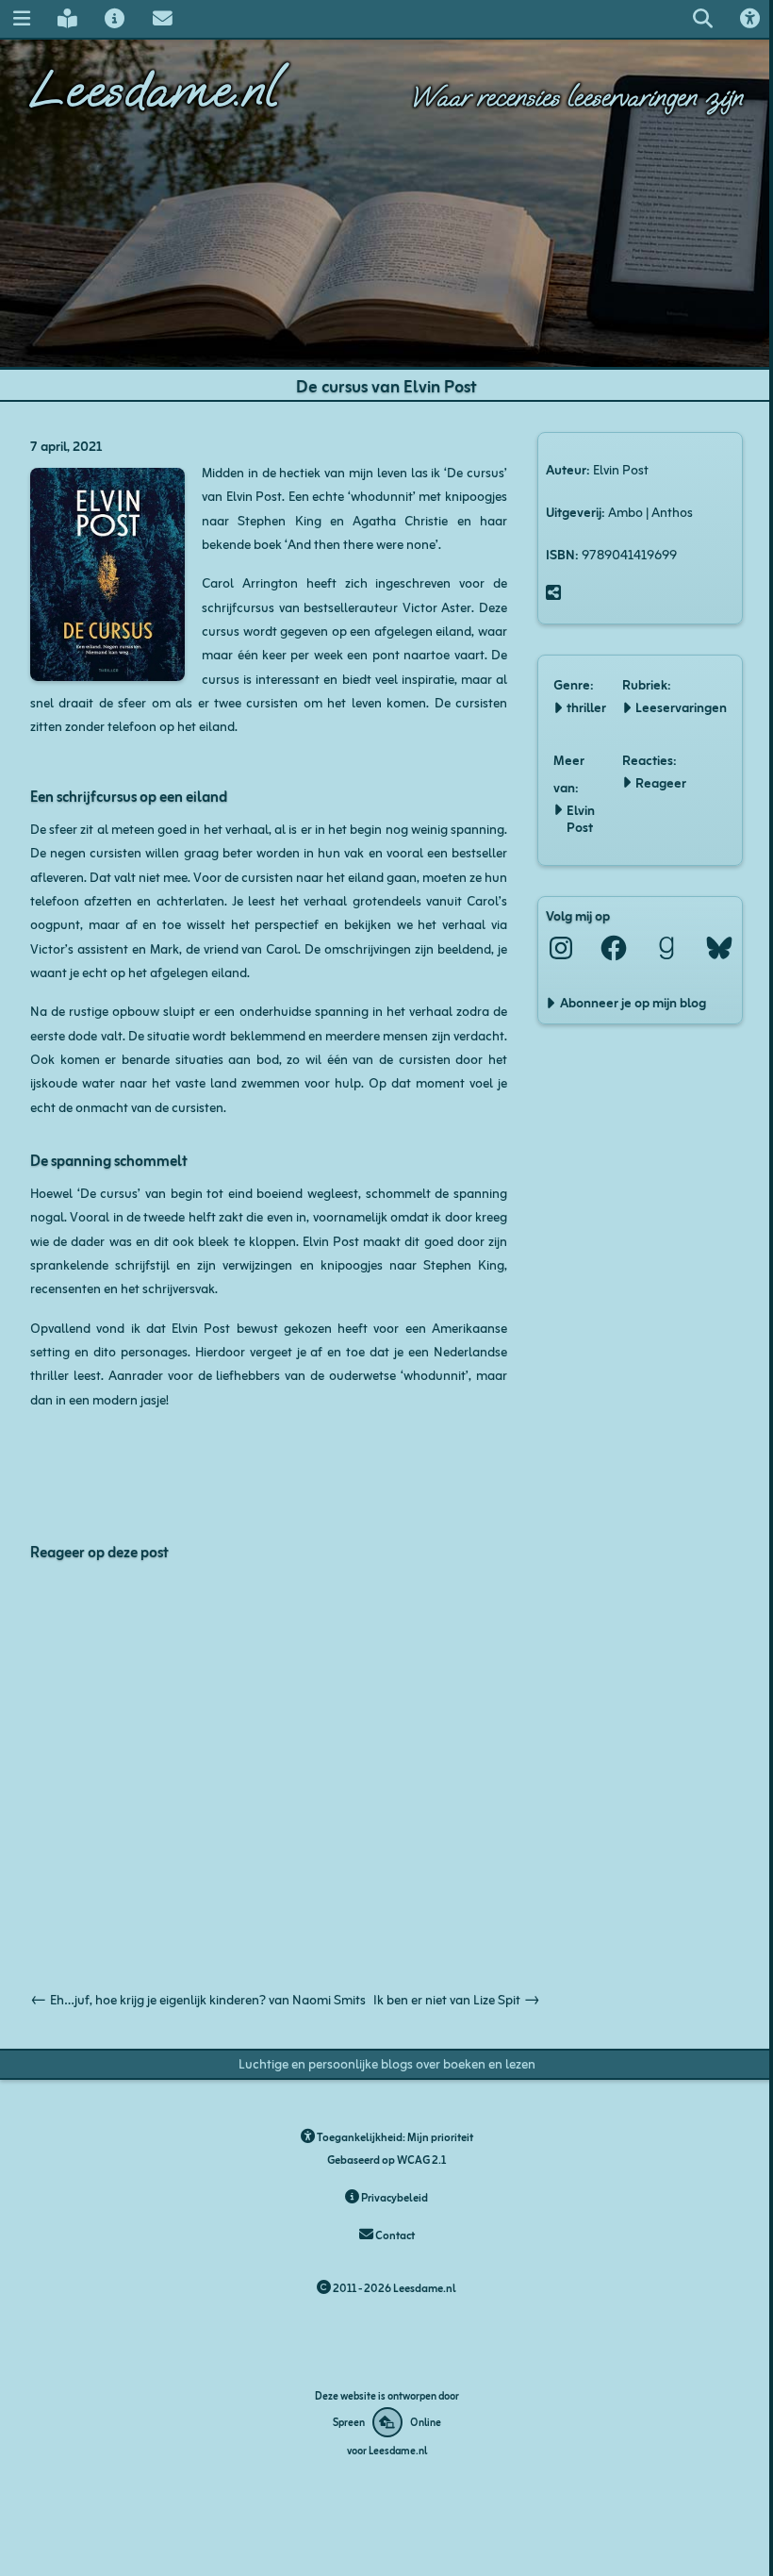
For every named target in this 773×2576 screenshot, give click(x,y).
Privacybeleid (394, 2196)
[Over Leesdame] (115, 18)
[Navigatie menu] (21, 18)
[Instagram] (561, 948)
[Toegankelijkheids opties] (750, 18)
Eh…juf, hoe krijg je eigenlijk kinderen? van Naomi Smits (198, 1998)
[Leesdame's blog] (67, 18)
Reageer (661, 782)
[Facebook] (614, 948)
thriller (586, 706)
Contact (394, 2234)
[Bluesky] (719, 948)
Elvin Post (581, 818)
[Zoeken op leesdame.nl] (702, 18)
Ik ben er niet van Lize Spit (457, 1998)
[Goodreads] (666, 948)
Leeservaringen (681, 706)
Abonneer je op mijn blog (633, 1001)
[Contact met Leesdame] (162, 18)
